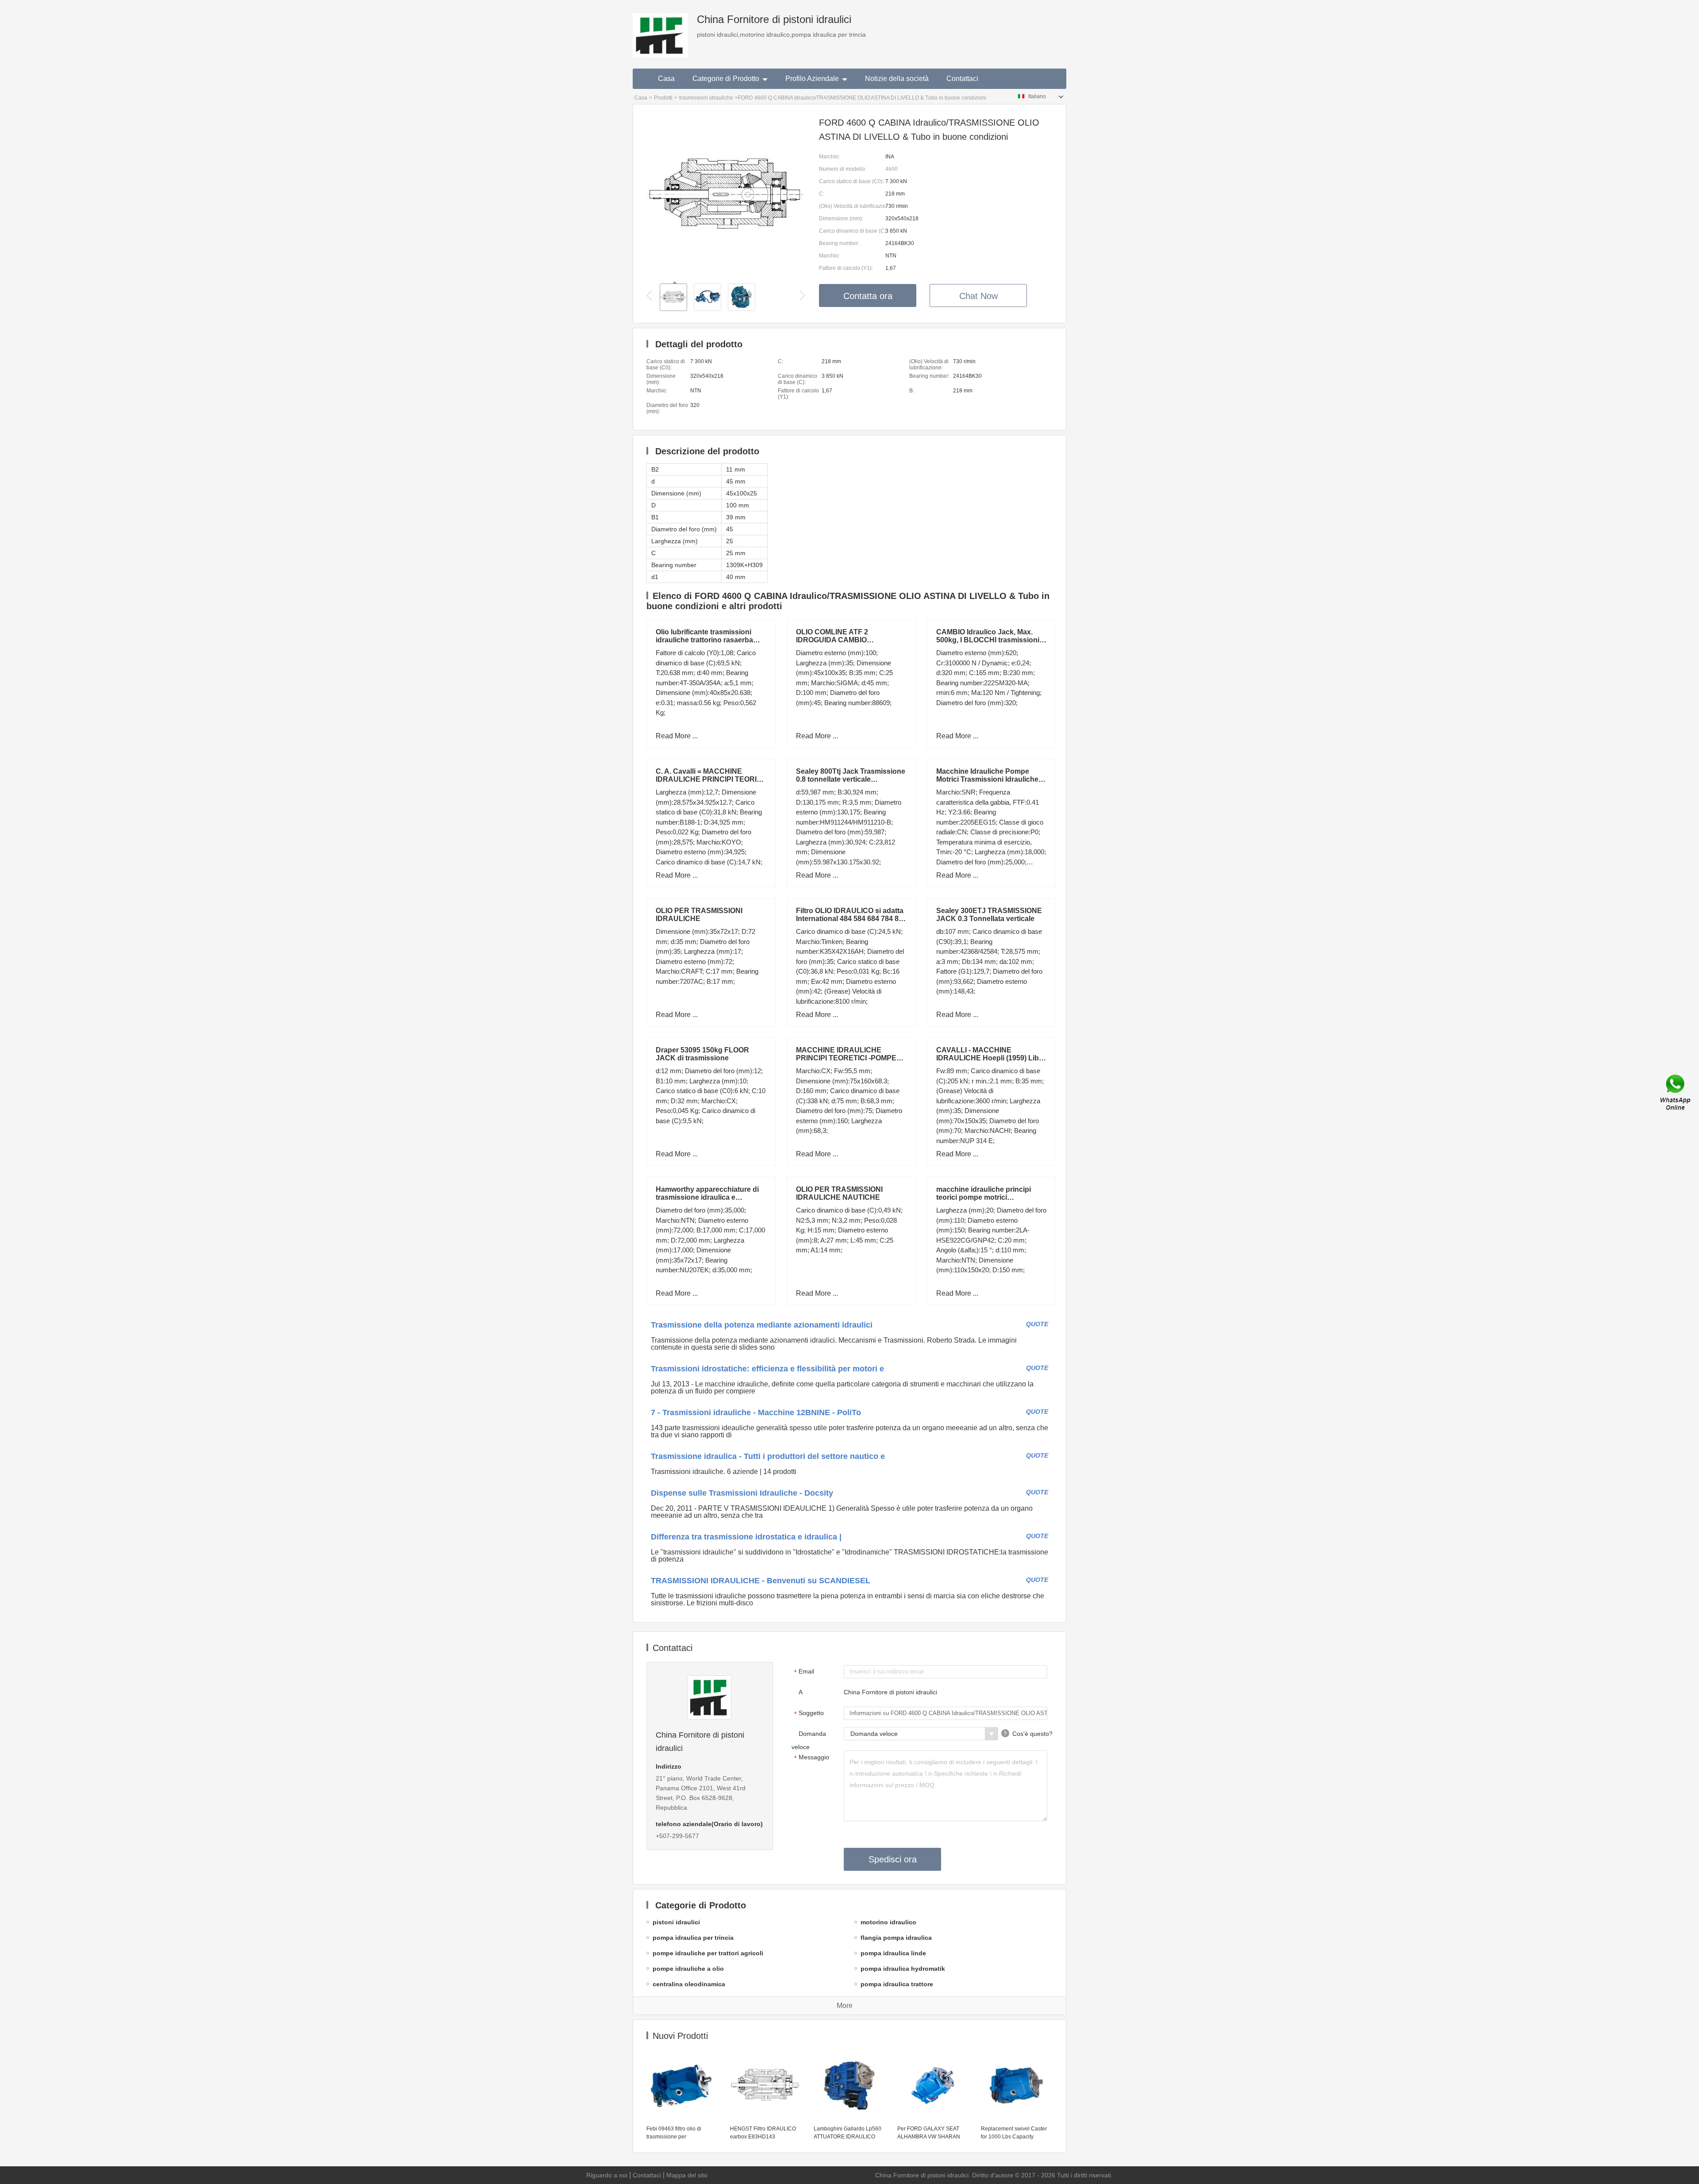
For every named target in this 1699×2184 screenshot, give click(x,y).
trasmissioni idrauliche (706, 98)
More (845, 2006)
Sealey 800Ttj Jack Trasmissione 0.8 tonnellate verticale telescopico (851, 779)
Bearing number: (839, 243)
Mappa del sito (687, 2175)
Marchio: (829, 157)
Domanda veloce (809, 1740)
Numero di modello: (843, 169)
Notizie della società (897, 79)
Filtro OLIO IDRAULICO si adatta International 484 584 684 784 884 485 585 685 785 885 (851, 919)
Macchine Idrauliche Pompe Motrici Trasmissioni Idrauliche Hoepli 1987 (987, 779)
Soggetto (809, 1713)
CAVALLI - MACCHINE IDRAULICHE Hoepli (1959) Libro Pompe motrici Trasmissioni (991, 1058)
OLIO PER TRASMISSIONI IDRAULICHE (699, 915)
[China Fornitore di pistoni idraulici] (660, 29)
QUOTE (1037, 1324)
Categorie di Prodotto (726, 79)
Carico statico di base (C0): (851, 181)
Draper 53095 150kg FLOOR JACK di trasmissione (702, 1054)
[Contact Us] (1676, 1092)
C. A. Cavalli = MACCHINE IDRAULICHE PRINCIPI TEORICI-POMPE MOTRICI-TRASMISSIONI (711, 779)
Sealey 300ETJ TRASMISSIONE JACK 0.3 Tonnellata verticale (989, 915)
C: (822, 194)
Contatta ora (868, 296)
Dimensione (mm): (841, 219)
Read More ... (677, 736)
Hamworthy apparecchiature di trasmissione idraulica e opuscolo (707, 1197)
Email (804, 1672)
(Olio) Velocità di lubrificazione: (852, 206)
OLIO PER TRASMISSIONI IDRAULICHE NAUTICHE (839, 1193)
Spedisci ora (893, 1859)
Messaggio (812, 1758)
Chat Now (978, 296)
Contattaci (962, 79)
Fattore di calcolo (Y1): (846, 268)
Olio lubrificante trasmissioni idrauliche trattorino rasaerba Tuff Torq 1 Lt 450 (704, 640)
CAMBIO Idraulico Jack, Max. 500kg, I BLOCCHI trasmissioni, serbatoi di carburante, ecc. (989, 640)
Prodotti (663, 98)
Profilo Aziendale (812, 79)
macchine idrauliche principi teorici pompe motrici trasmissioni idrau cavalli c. (984, 1197)
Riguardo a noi (607, 2175)
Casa (666, 79)
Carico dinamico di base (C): (852, 231)
